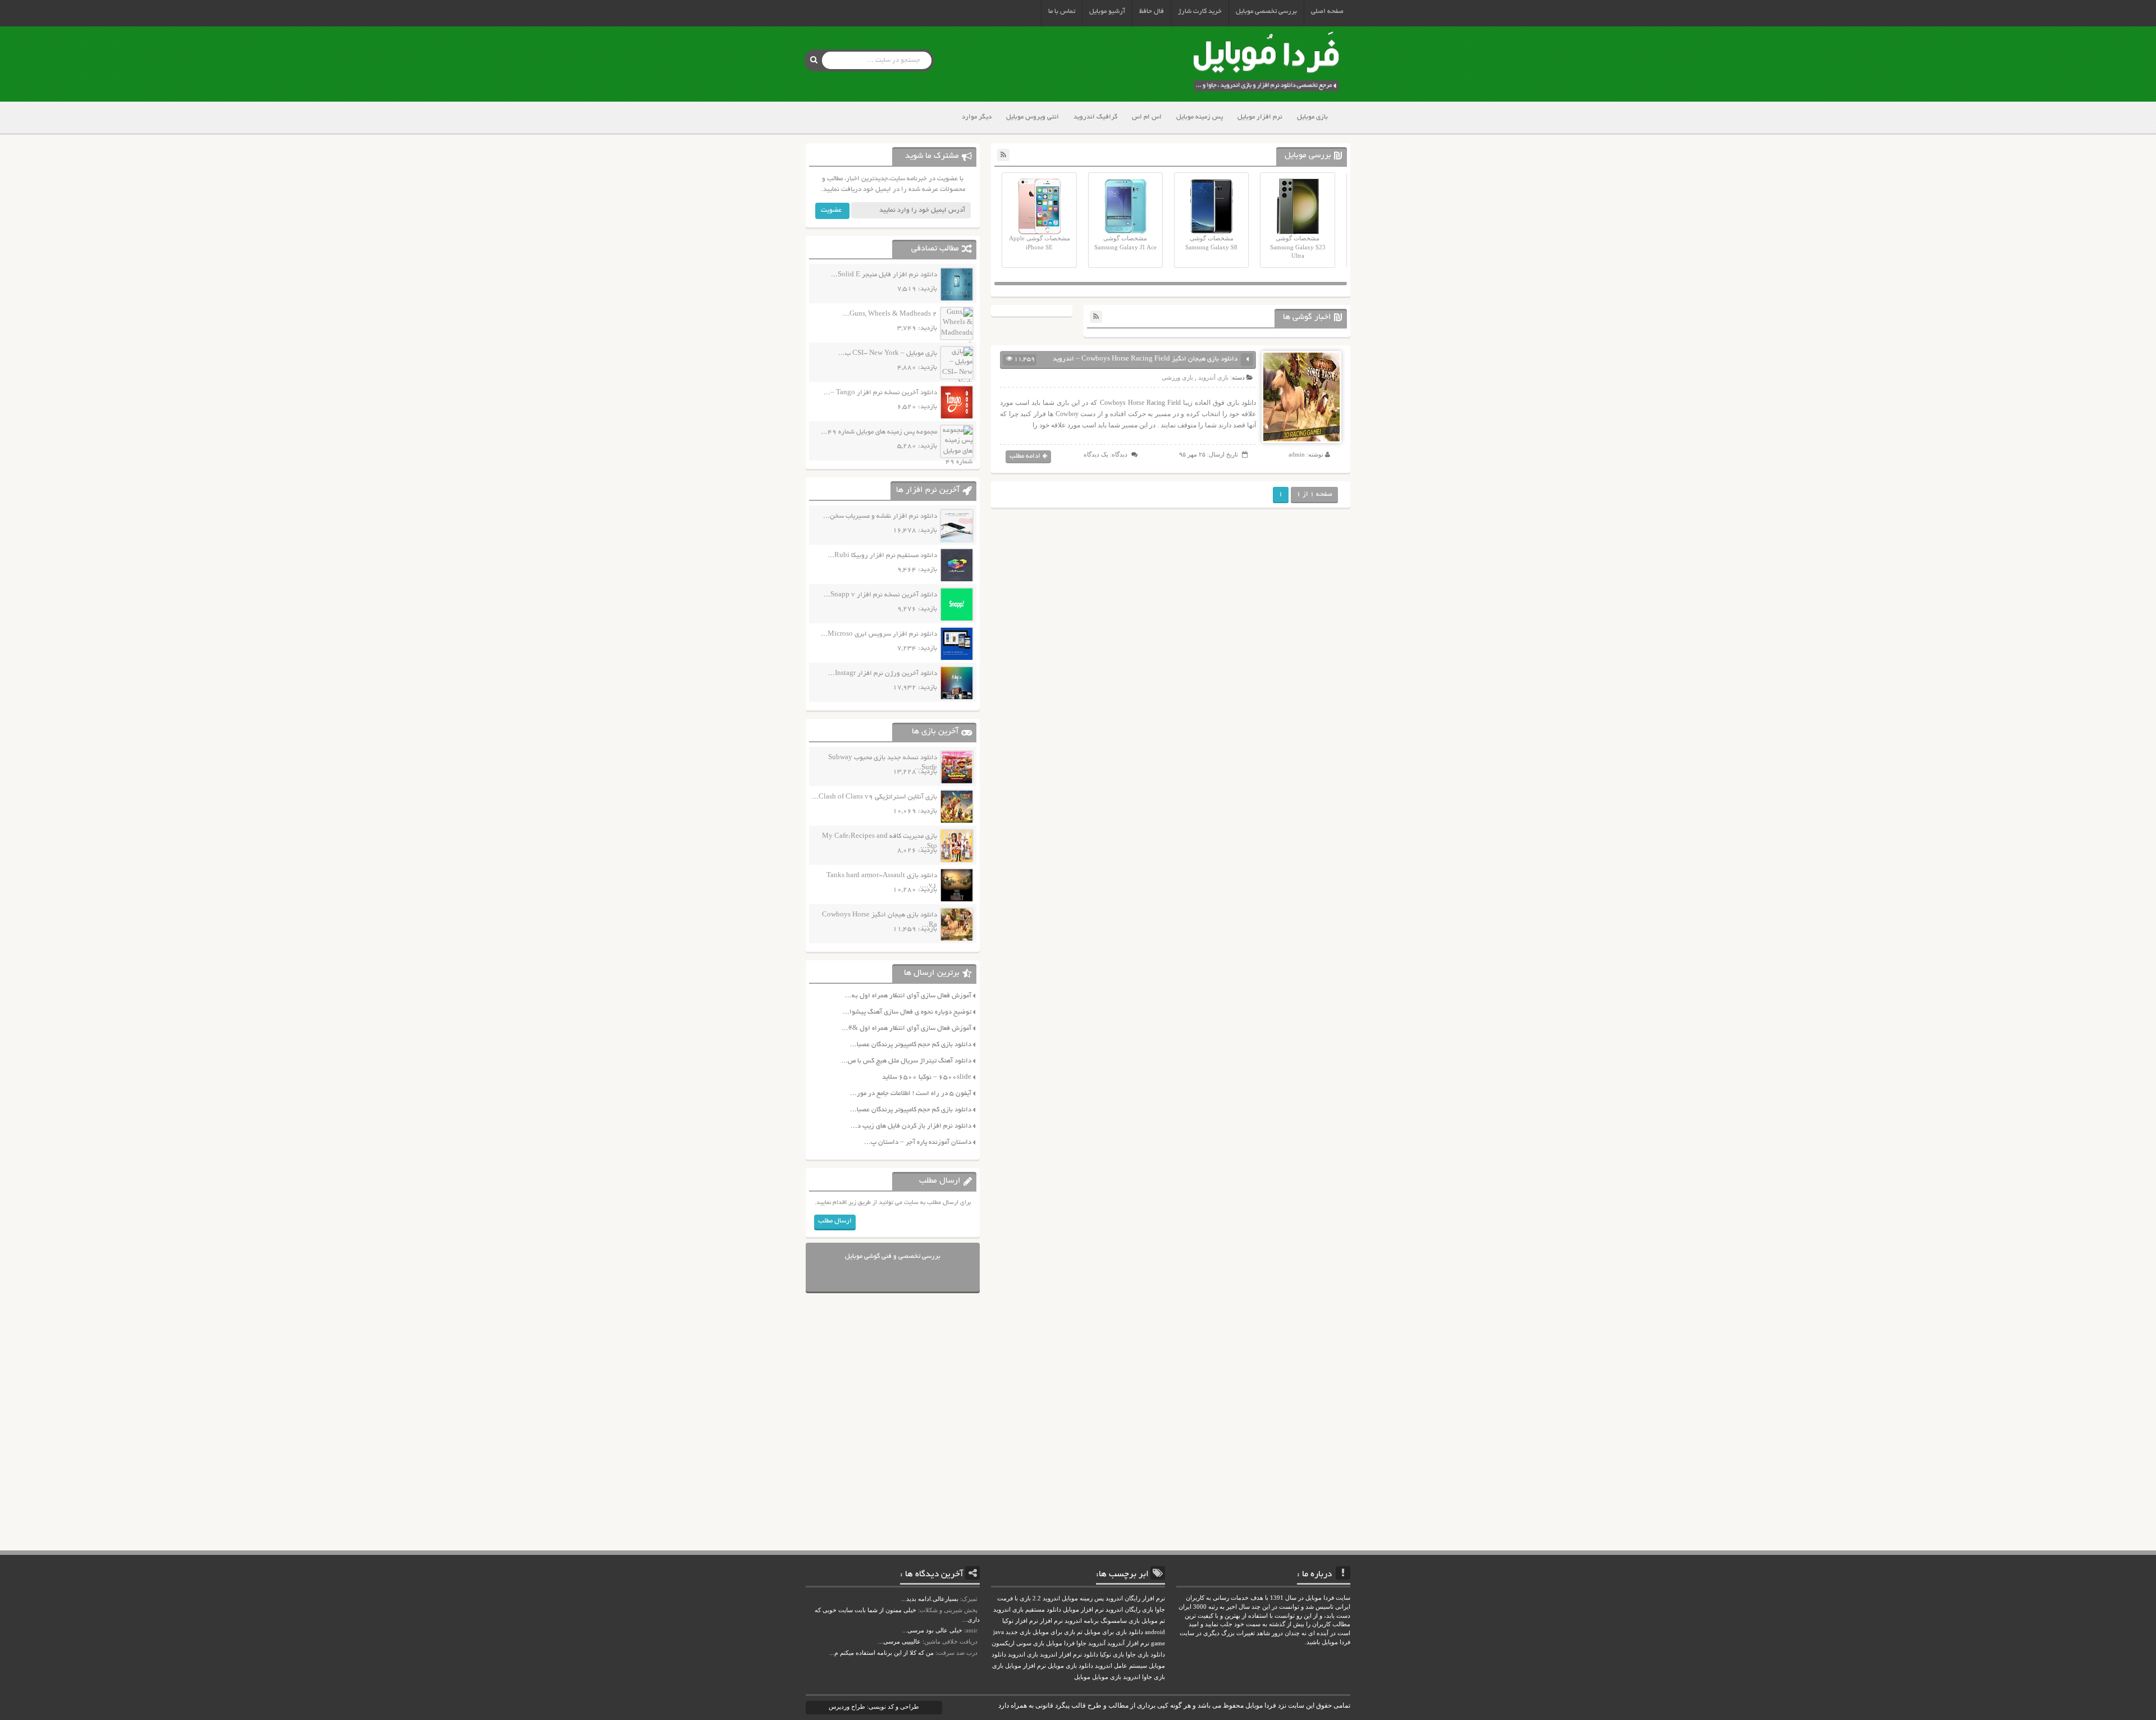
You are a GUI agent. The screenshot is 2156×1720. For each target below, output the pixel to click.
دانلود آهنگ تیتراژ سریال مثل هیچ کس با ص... (906, 1061)
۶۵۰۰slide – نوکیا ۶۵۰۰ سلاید (927, 1077)
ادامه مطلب (1025, 456)
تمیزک (970, 1599)
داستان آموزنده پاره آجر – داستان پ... (918, 1142)
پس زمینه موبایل (1200, 117)
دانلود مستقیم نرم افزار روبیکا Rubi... (882, 556)
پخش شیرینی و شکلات (949, 1610)
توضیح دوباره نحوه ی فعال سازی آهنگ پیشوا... (907, 1012)
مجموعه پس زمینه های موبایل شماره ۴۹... (879, 432)
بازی (998, 1666)
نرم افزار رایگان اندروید (1135, 1598)
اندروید (1132, 1677)
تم (1080, 1632)
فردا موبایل (1060, 1643)
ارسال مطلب (835, 1221)
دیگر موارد (977, 117)
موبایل (1082, 1677)
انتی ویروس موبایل (1033, 117)
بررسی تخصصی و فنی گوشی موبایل (893, 1256)
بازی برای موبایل (1054, 1632)
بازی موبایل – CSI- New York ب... (888, 353)
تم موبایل (1153, 1621)
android (1155, 1632)
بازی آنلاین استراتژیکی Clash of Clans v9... (874, 797)
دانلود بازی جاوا (1145, 1655)
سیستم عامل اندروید (1121, 1666)
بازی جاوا (1154, 1677)
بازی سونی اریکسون (1018, 1643)
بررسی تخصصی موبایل (1266, 12)
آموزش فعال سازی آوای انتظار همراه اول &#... (906, 1028)
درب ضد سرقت (957, 1653)
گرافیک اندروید (1095, 117)
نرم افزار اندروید (1061, 1655)
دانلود (1091, 1655)
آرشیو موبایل (1107, 12)
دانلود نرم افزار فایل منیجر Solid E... (884, 275)
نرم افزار (1051, 1621)
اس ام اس (1147, 117)
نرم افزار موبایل (1260, 117)
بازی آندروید (1213, 377)
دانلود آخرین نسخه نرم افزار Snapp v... (880, 595)
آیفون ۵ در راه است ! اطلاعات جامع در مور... (911, 1094)
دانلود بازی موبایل (1070, 1666)
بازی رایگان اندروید (1129, 1610)
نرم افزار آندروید (1128, 1643)
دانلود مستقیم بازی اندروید (1027, 1610)
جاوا (1081, 1643)
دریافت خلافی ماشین (951, 1641)
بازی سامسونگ (1120, 1621)
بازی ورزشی (1177, 377)
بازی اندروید (1023, 1655)
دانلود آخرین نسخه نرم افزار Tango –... (880, 393)
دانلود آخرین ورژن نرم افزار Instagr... (883, 674)
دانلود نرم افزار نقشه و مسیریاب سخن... (880, 516)
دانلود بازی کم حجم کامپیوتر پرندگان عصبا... (911, 1045)
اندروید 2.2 (1046, 1598)
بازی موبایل (1312, 117)
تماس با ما (1062, 12)
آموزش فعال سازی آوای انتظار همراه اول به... (908, 996)
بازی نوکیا (1112, 1655)
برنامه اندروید (1082, 1621)
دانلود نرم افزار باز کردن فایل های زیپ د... (911, 1126)
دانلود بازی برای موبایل (1114, 1632)
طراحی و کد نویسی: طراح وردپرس (874, 1707)
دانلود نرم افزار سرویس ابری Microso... (879, 634)
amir (972, 1630)
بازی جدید (1018, 1632)
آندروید (1097, 1643)
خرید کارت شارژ (1200, 12)
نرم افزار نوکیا (1020, 1621)
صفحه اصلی (1327, 12)
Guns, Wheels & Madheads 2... (890, 314)
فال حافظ (1152, 12)
